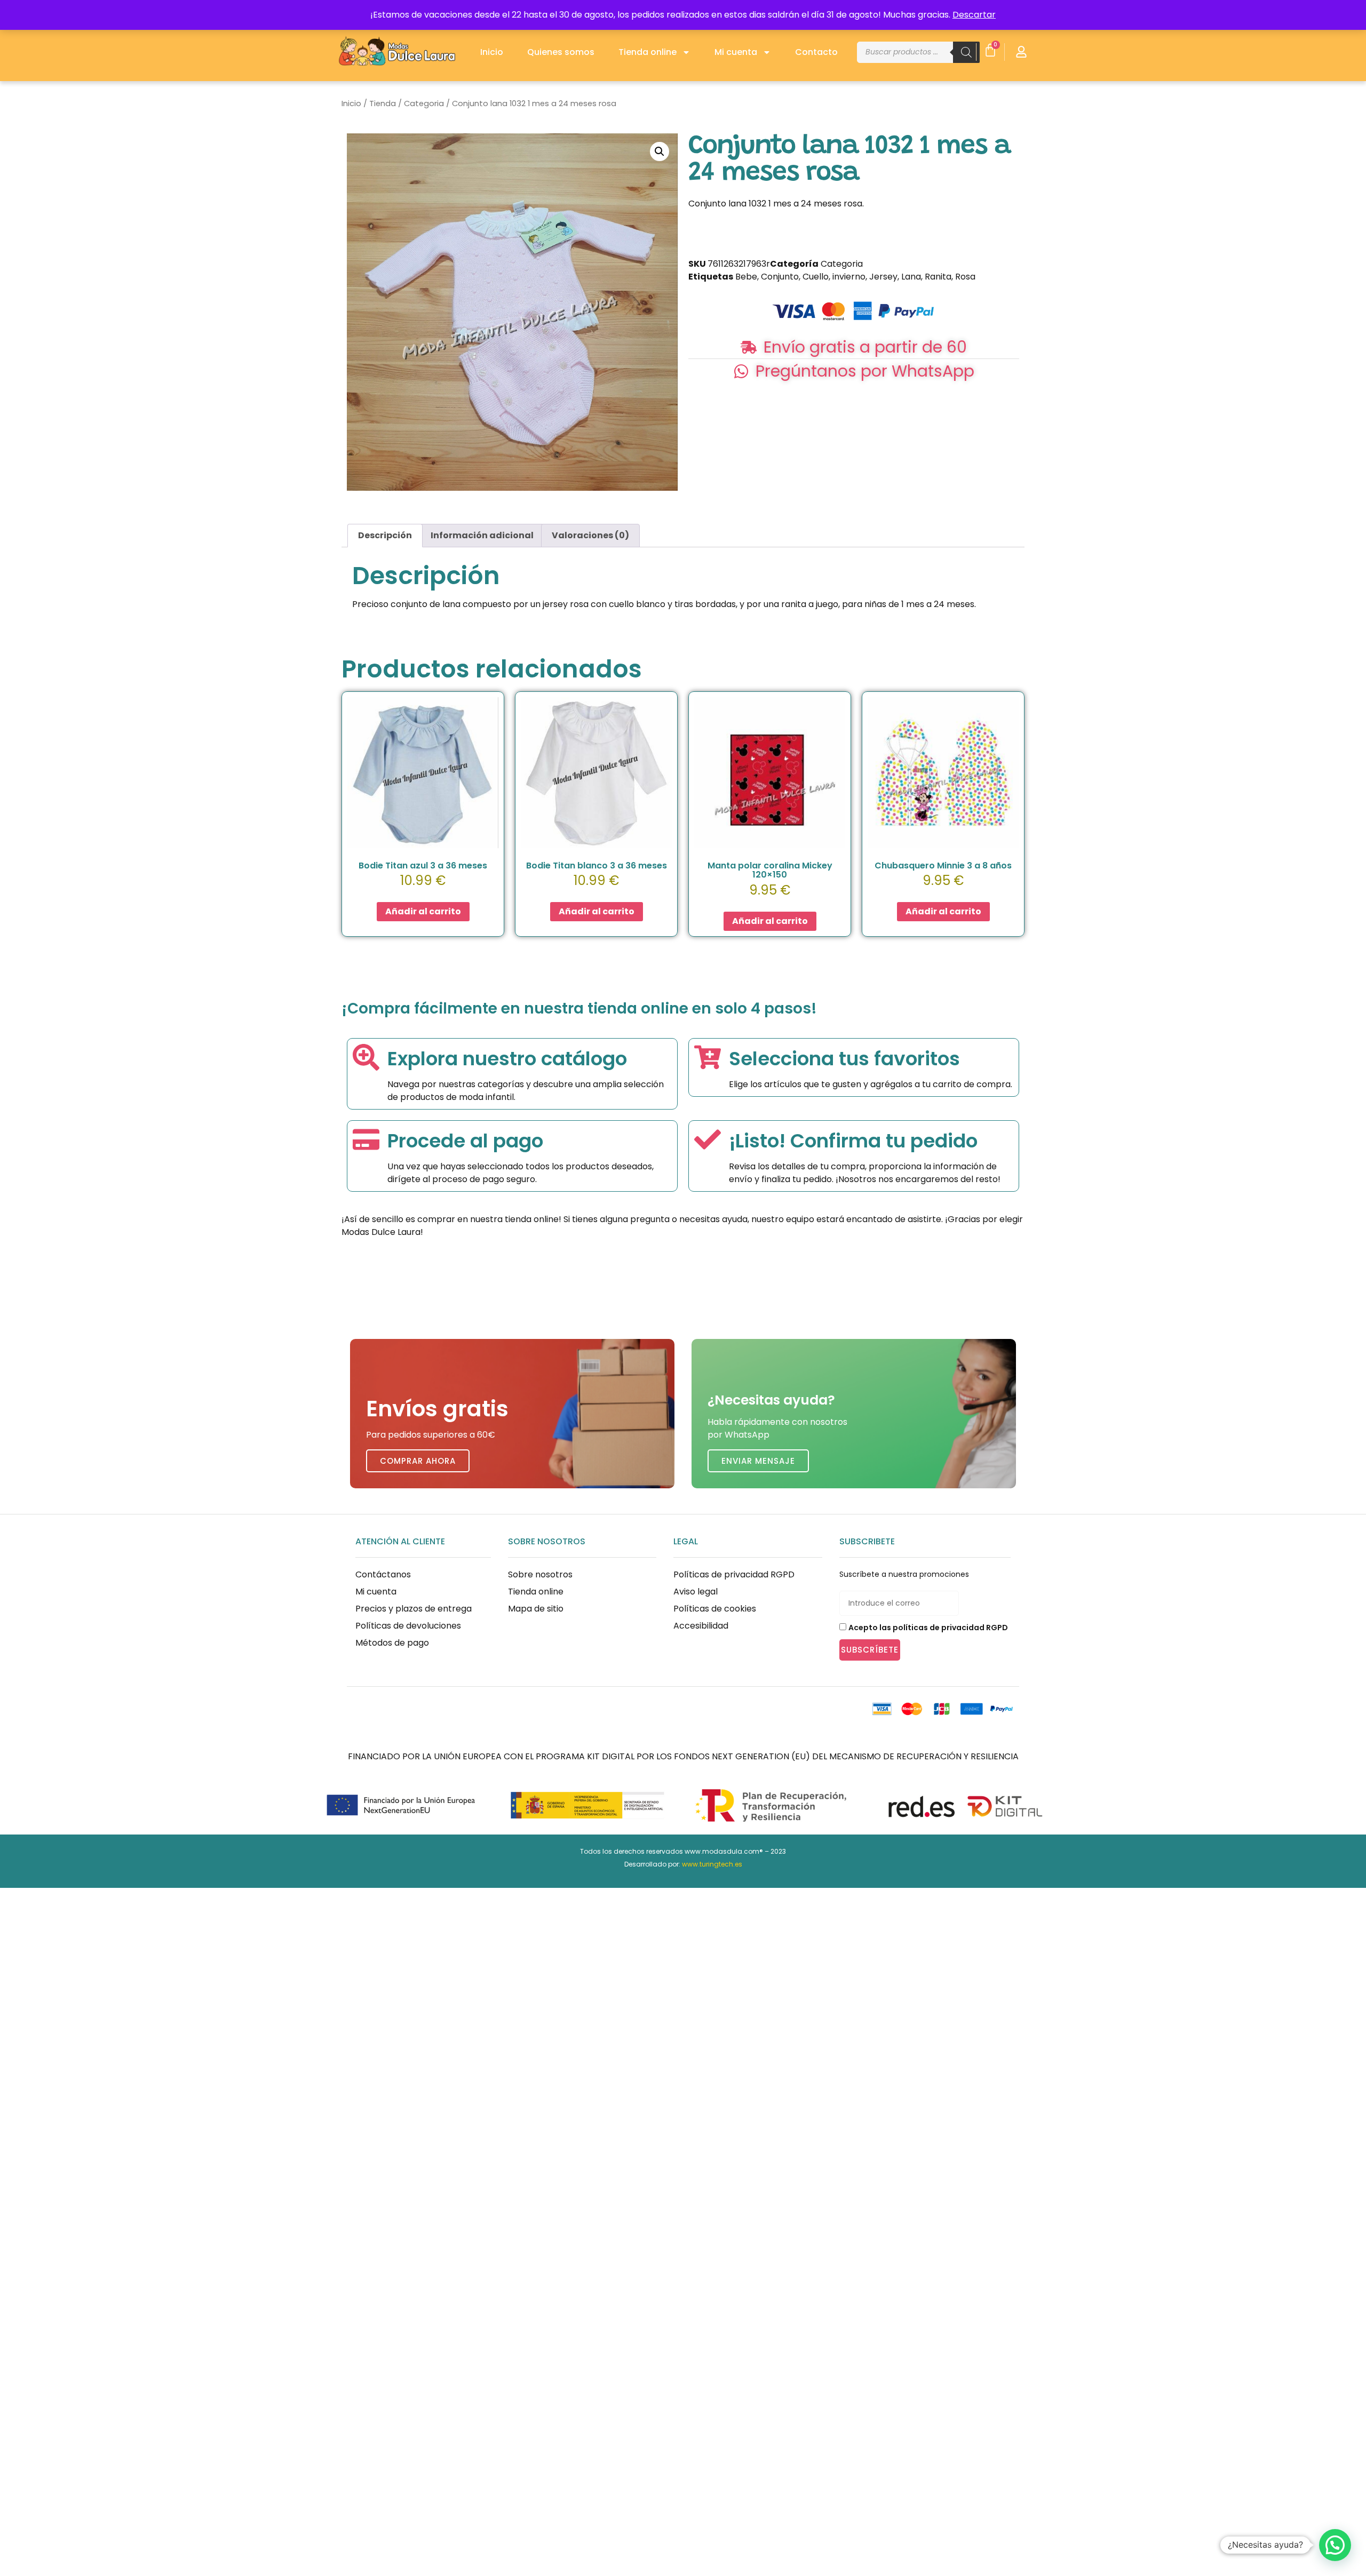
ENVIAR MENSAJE (758, 1461)
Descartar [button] (974, 15)
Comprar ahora (418, 1461)
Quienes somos (561, 52)
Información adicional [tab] (482, 535)
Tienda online (648, 52)
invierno (849, 277)
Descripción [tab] (385, 535)
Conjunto (780, 277)
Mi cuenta (736, 52)
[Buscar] (966, 52)
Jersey (883, 277)
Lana (911, 277)
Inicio (492, 52)
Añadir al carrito (423, 911)
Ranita (938, 277)
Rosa (965, 277)
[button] (660, 151)
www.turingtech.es (712, 1864)
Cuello (816, 277)
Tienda (383, 103)
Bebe (746, 277)
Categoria (424, 103)
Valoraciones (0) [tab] (590, 535)
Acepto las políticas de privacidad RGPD (928, 1628)
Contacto (816, 52)
